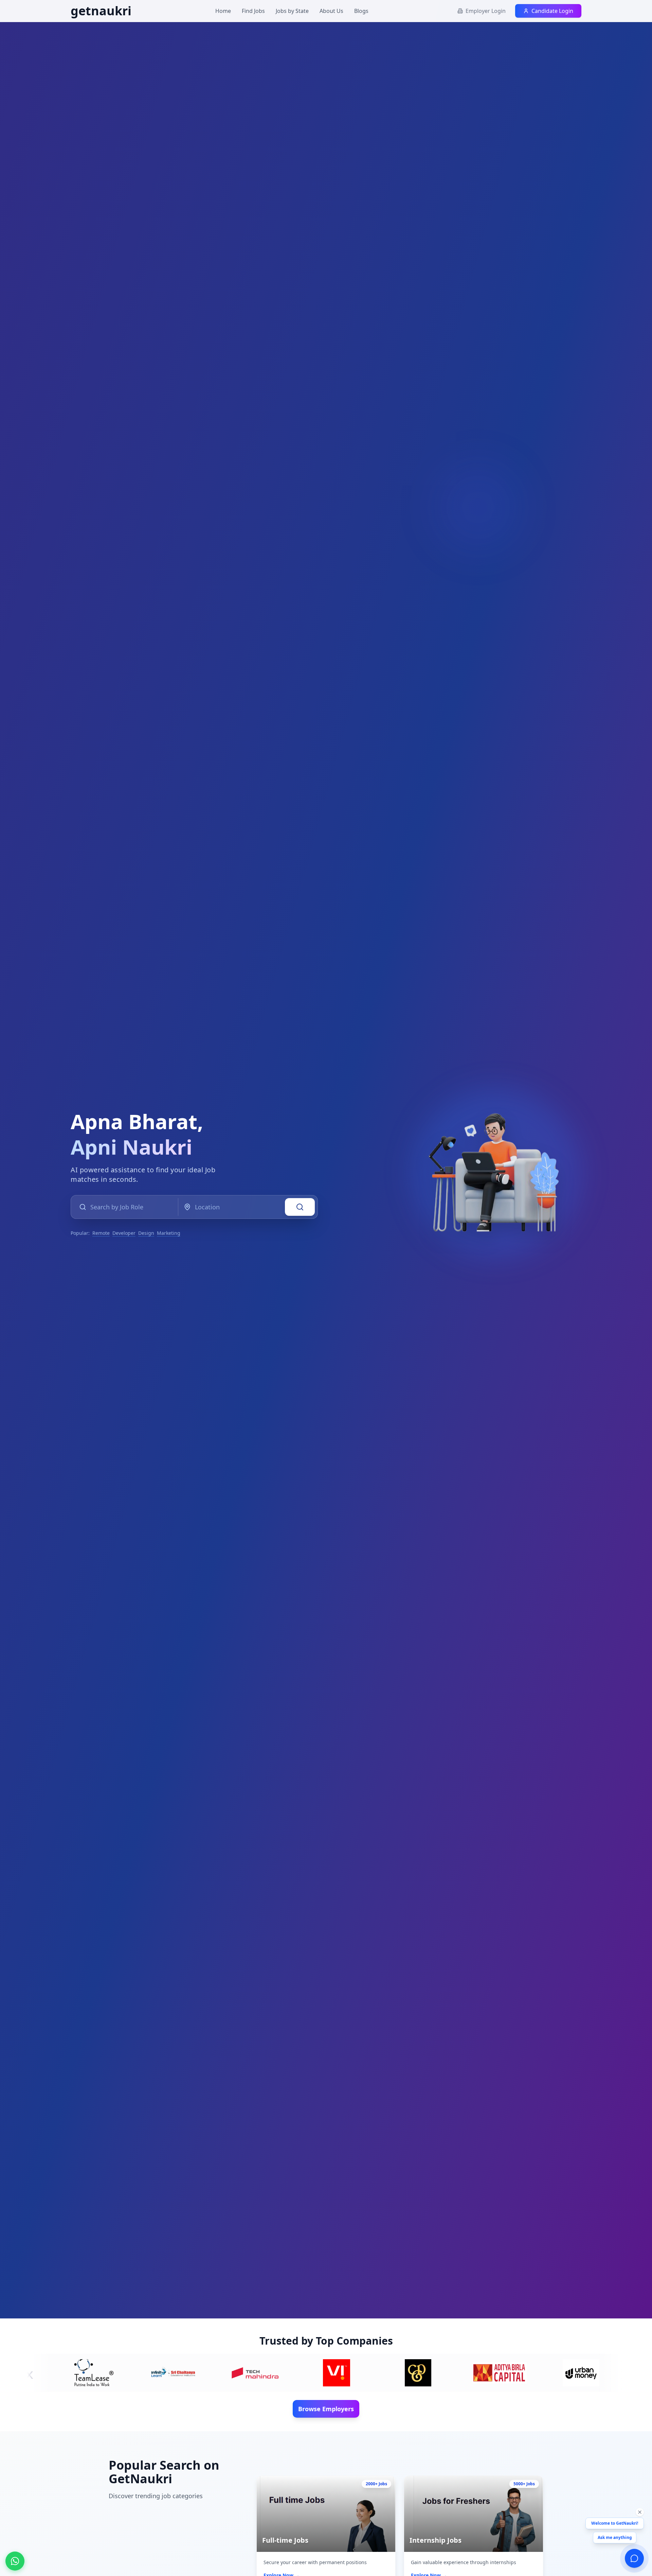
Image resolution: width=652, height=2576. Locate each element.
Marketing (169, 1233)
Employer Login (486, 11)
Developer (124, 1233)
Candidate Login (552, 11)
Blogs (361, 11)
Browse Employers (326, 2409)
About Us (331, 11)
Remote (101, 1233)
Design (146, 1233)
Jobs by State (292, 11)
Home (223, 11)
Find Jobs (253, 11)
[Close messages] (640, 2512)
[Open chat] (634, 2558)
